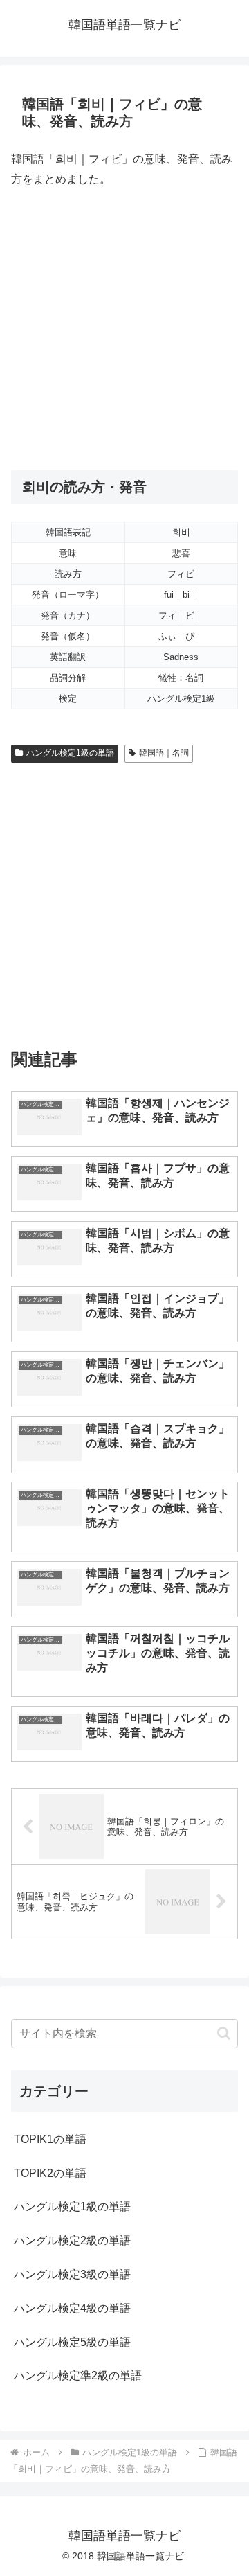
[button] (224, 2033)
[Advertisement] (124, 330)
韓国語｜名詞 (164, 753)
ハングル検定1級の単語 (70, 753)
